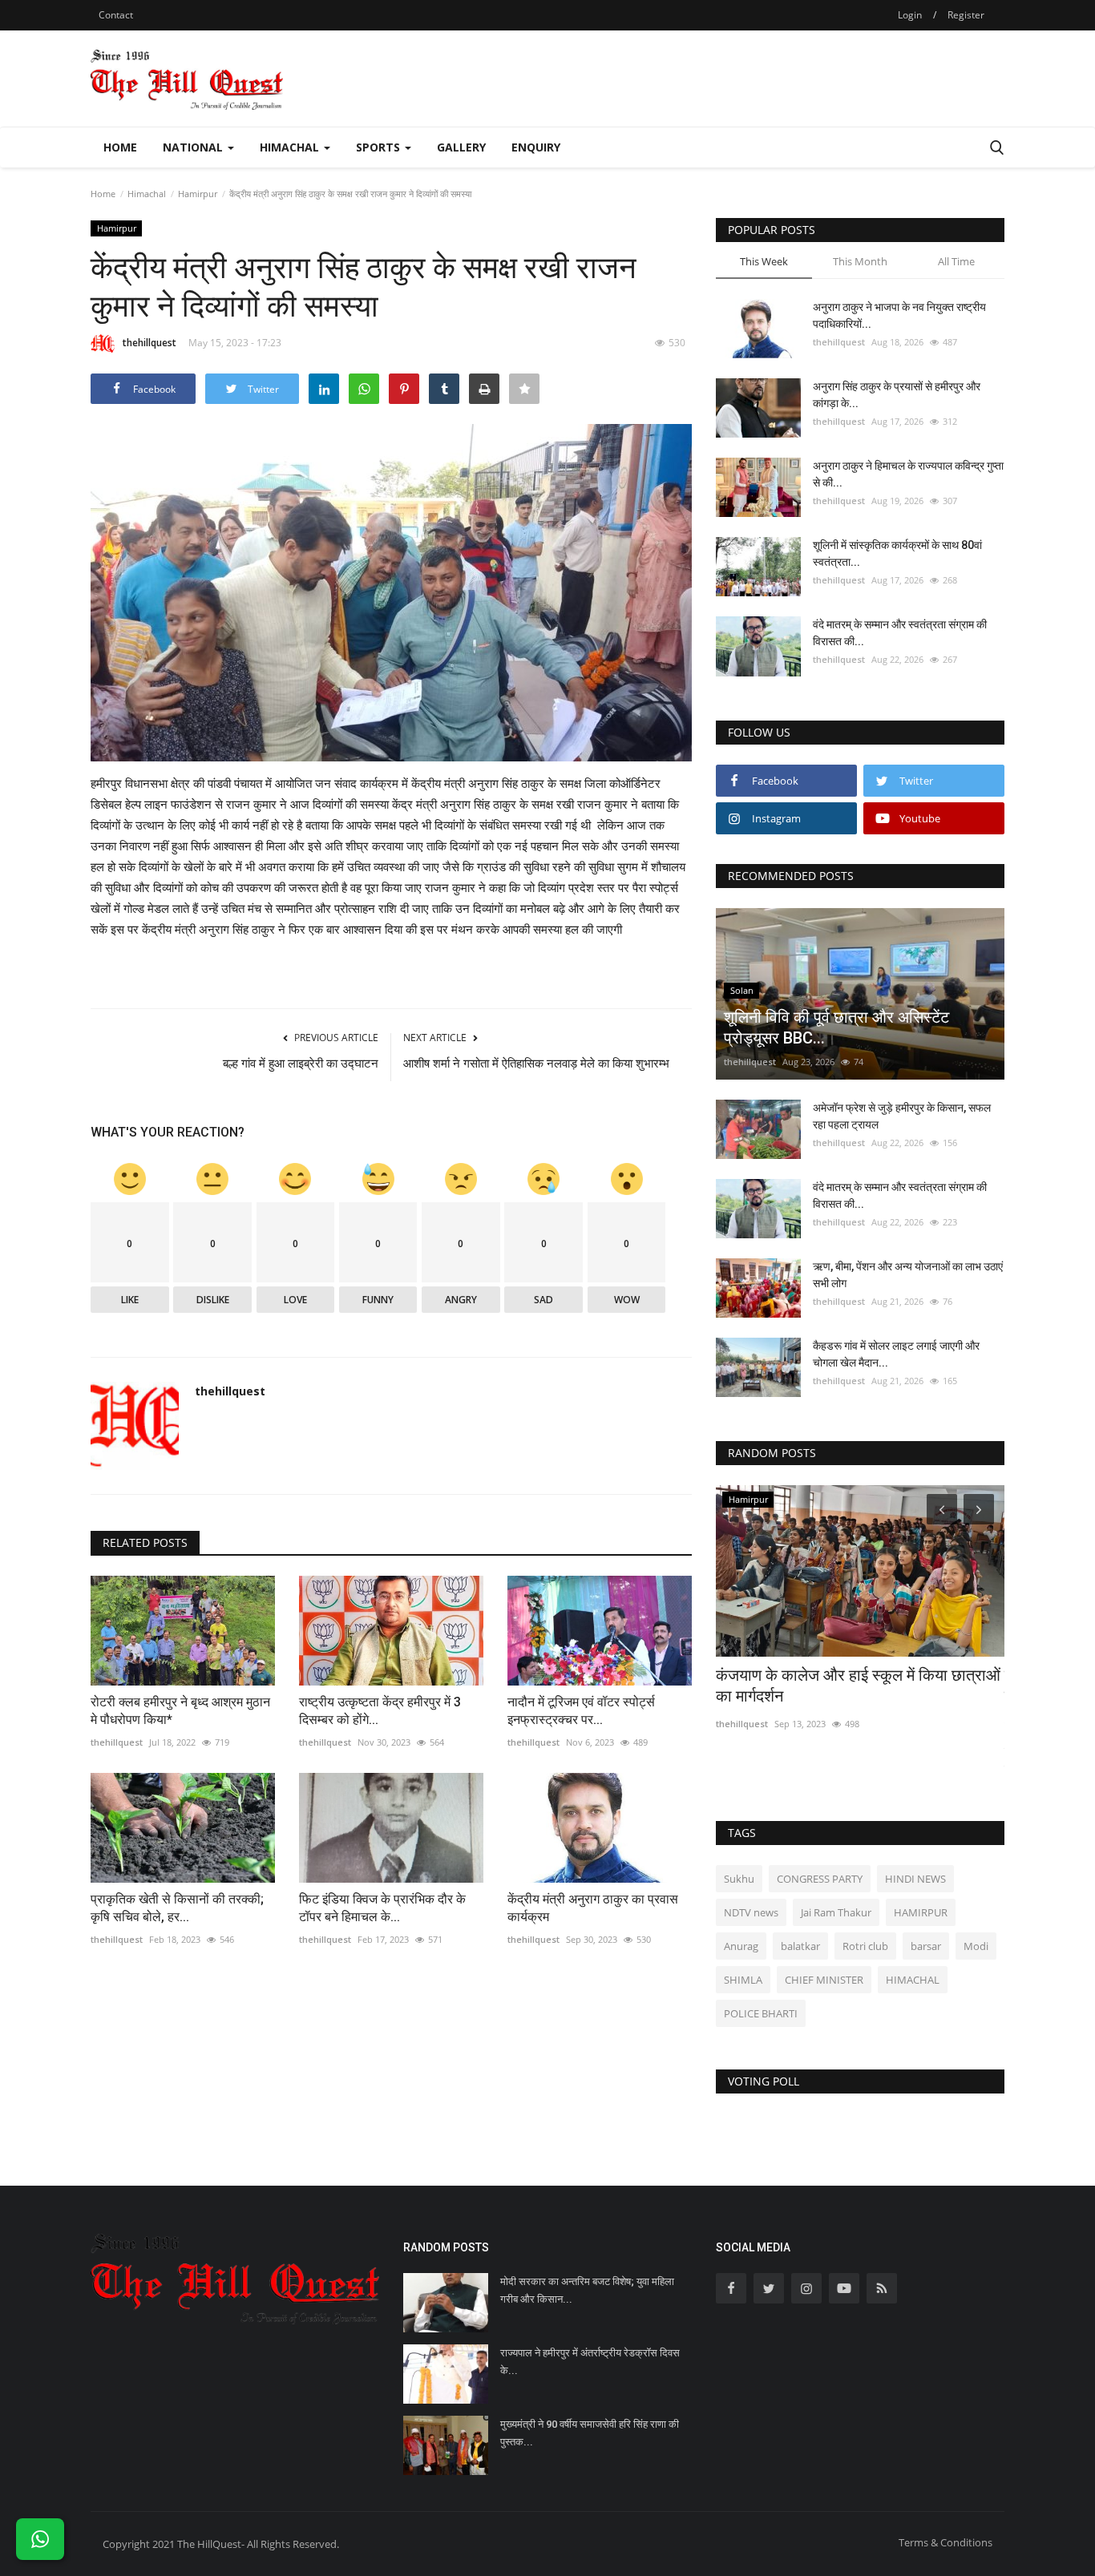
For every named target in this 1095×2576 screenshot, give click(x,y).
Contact (116, 15)
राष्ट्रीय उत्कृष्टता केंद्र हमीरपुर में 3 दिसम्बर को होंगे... (380, 1711)
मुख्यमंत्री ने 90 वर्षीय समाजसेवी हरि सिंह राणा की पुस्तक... (590, 2433)
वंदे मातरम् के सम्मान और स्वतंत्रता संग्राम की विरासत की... (900, 633)
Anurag (741, 1946)
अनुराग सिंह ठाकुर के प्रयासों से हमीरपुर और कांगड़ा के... (897, 395)
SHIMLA (743, 1980)
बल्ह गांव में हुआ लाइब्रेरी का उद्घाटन (301, 1064)
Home (120, 147)
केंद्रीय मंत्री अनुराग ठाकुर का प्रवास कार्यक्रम (593, 1908)
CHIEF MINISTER (824, 1980)
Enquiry (536, 147)
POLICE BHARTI (761, 2013)
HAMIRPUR (921, 1912)
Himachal (291, 147)
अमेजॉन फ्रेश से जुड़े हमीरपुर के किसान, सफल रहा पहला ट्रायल (902, 1116)
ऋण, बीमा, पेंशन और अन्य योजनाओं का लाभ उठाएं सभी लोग (908, 1275)
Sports (380, 147)
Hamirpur (198, 194)
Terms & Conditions (945, 2542)
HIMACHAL (913, 1980)
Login (910, 15)
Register (966, 15)
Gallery (461, 147)
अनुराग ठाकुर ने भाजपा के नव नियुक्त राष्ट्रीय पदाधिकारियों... (899, 315)
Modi (976, 1946)
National (194, 147)
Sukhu (739, 1879)
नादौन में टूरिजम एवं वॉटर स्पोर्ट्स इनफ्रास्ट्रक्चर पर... (581, 1711)
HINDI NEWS (915, 1879)
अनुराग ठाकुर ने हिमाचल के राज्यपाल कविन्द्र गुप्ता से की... (908, 474)
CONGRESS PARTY (820, 1879)
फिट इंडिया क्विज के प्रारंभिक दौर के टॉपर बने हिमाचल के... (382, 1908)
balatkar (800, 1946)
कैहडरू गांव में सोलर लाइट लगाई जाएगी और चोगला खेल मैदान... (896, 1354)
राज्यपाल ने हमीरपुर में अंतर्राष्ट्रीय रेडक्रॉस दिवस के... (590, 2362)
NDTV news (751, 1912)
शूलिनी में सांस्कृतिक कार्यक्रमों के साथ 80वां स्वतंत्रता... (897, 553)
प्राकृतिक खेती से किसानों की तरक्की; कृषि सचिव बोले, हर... (177, 1908)
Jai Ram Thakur (836, 1912)
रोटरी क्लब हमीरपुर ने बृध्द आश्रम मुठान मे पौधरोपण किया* (180, 1711)
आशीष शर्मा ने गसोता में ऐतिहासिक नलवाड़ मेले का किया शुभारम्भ (536, 1064)
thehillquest (150, 343)
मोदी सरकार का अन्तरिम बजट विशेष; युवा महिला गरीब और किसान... (587, 2290)
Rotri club (865, 1946)
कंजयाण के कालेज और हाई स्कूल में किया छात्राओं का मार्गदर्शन (858, 1686)
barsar (926, 1946)
